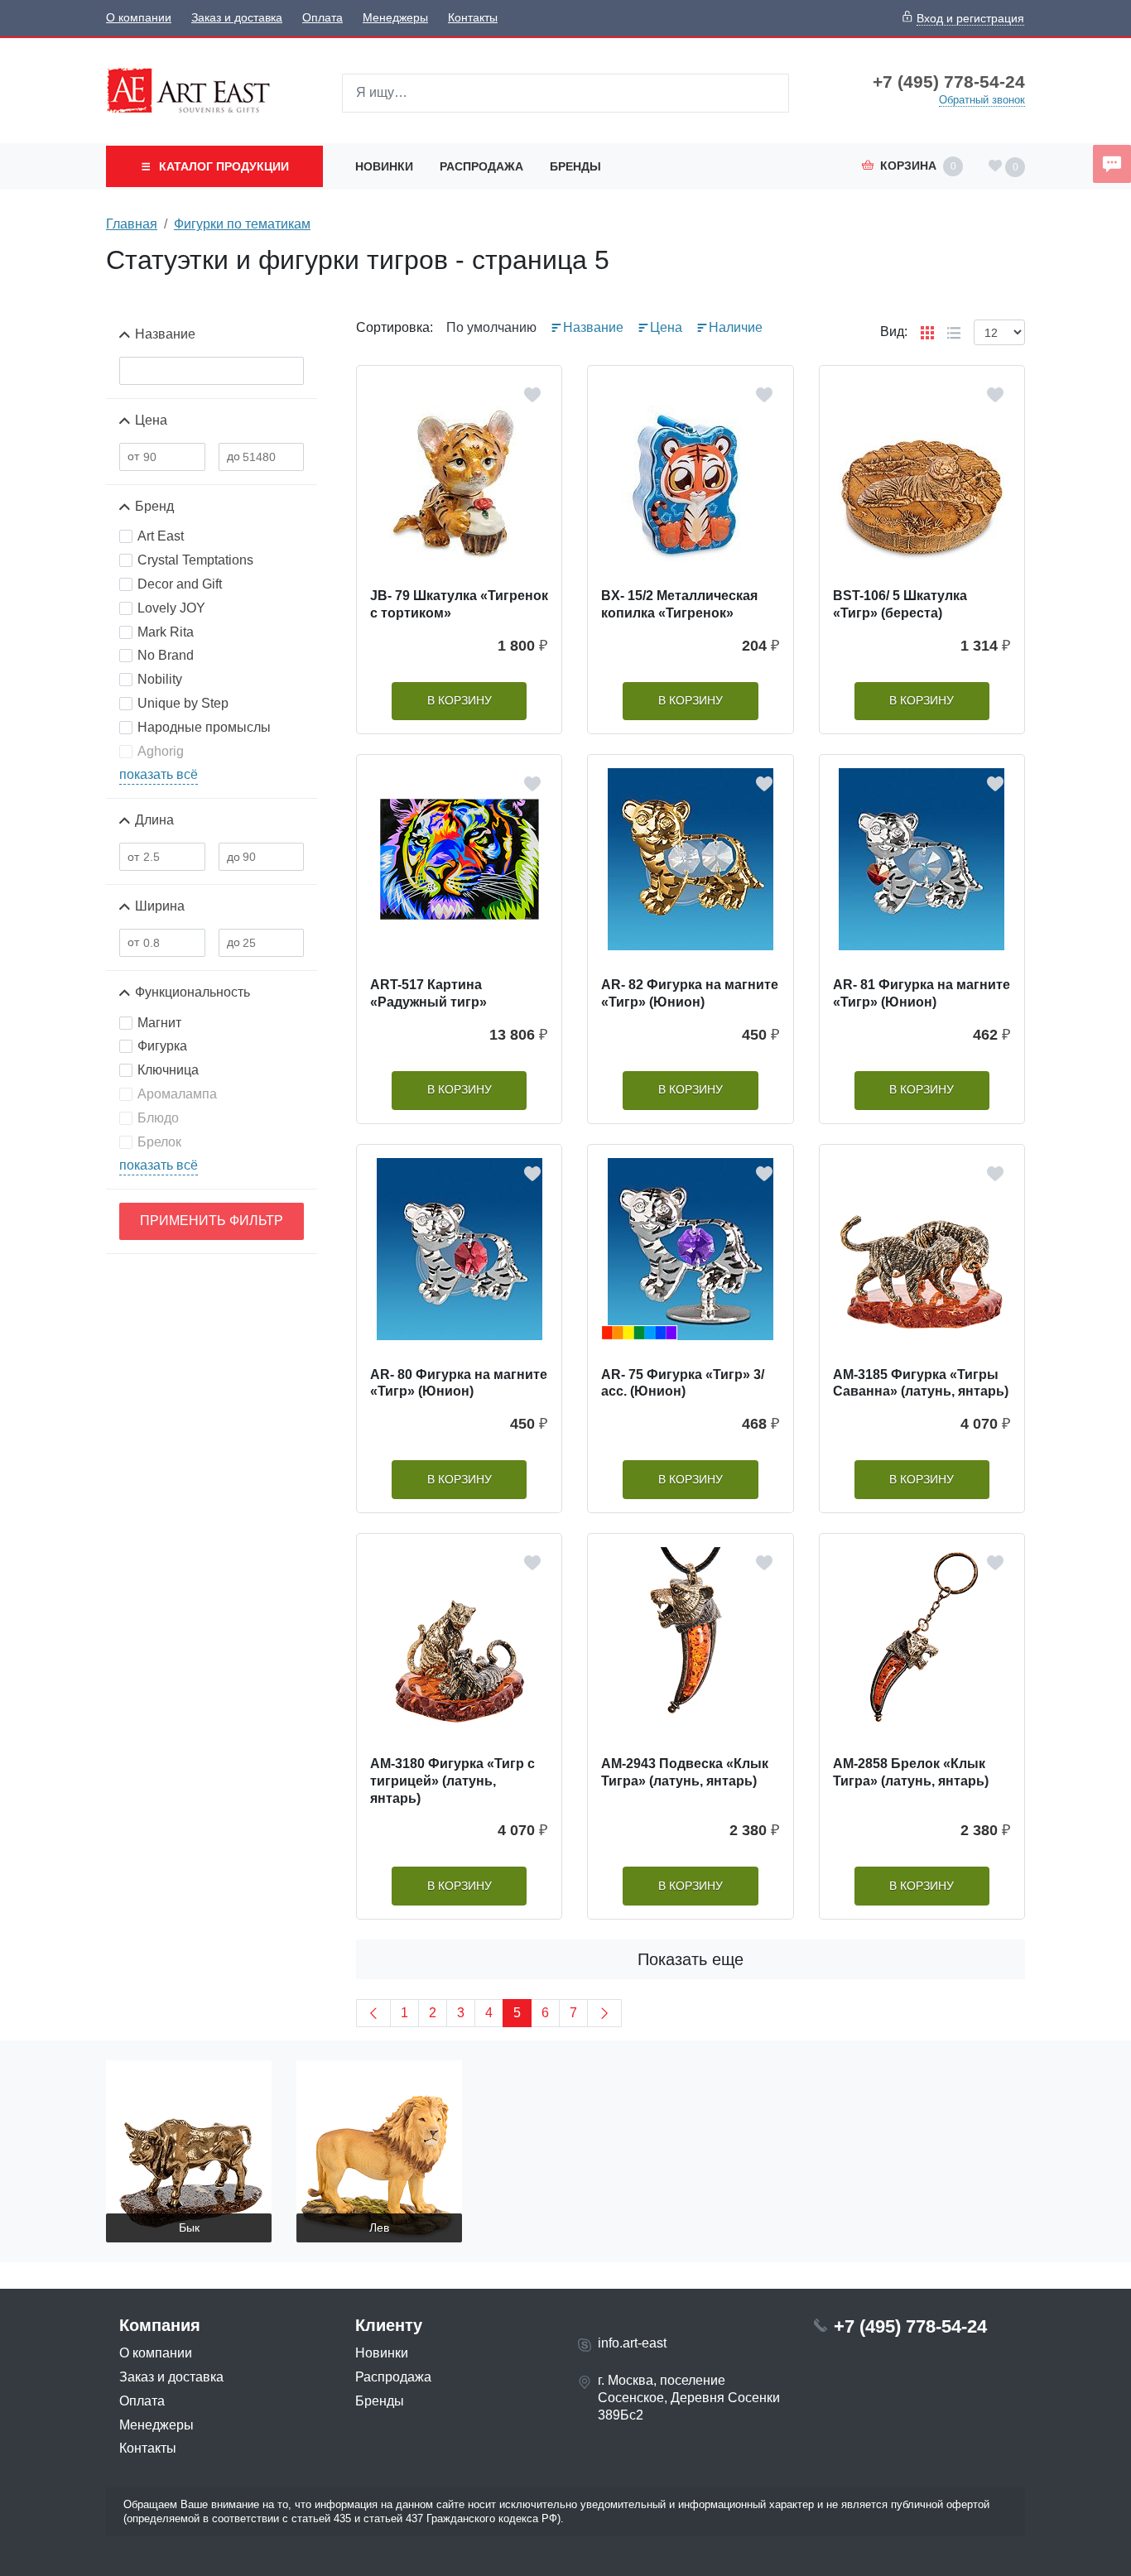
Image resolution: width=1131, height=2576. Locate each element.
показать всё (159, 774)
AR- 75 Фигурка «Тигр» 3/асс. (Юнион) (683, 1383)
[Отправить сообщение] (1112, 164)
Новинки (384, 166)
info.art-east (632, 2343)
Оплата (322, 18)
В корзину (460, 701)
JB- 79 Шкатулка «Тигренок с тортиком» (459, 604)
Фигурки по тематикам (242, 224)
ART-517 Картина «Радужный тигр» (428, 993)
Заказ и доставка (237, 18)
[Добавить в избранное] (532, 395)
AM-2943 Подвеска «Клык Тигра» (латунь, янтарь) (685, 1772)
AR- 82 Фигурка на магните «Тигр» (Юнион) (690, 993)
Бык (189, 2228)
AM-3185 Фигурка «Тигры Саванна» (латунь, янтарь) (921, 1383)
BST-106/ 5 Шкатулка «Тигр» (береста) (900, 604)
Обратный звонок (982, 100)
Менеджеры (395, 18)
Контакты (473, 18)
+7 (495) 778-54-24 (949, 82)
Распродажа (481, 166)
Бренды (575, 166)
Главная (132, 224)
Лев (379, 2228)
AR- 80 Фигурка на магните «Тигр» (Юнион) (459, 1383)
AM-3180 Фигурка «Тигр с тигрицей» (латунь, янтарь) (452, 1781)
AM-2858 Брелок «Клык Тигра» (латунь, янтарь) (911, 1772)
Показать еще (691, 1959)
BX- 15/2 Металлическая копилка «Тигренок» (679, 604)
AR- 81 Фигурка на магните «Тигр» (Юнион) (922, 993)
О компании (139, 18)
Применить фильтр (212, 1221)
